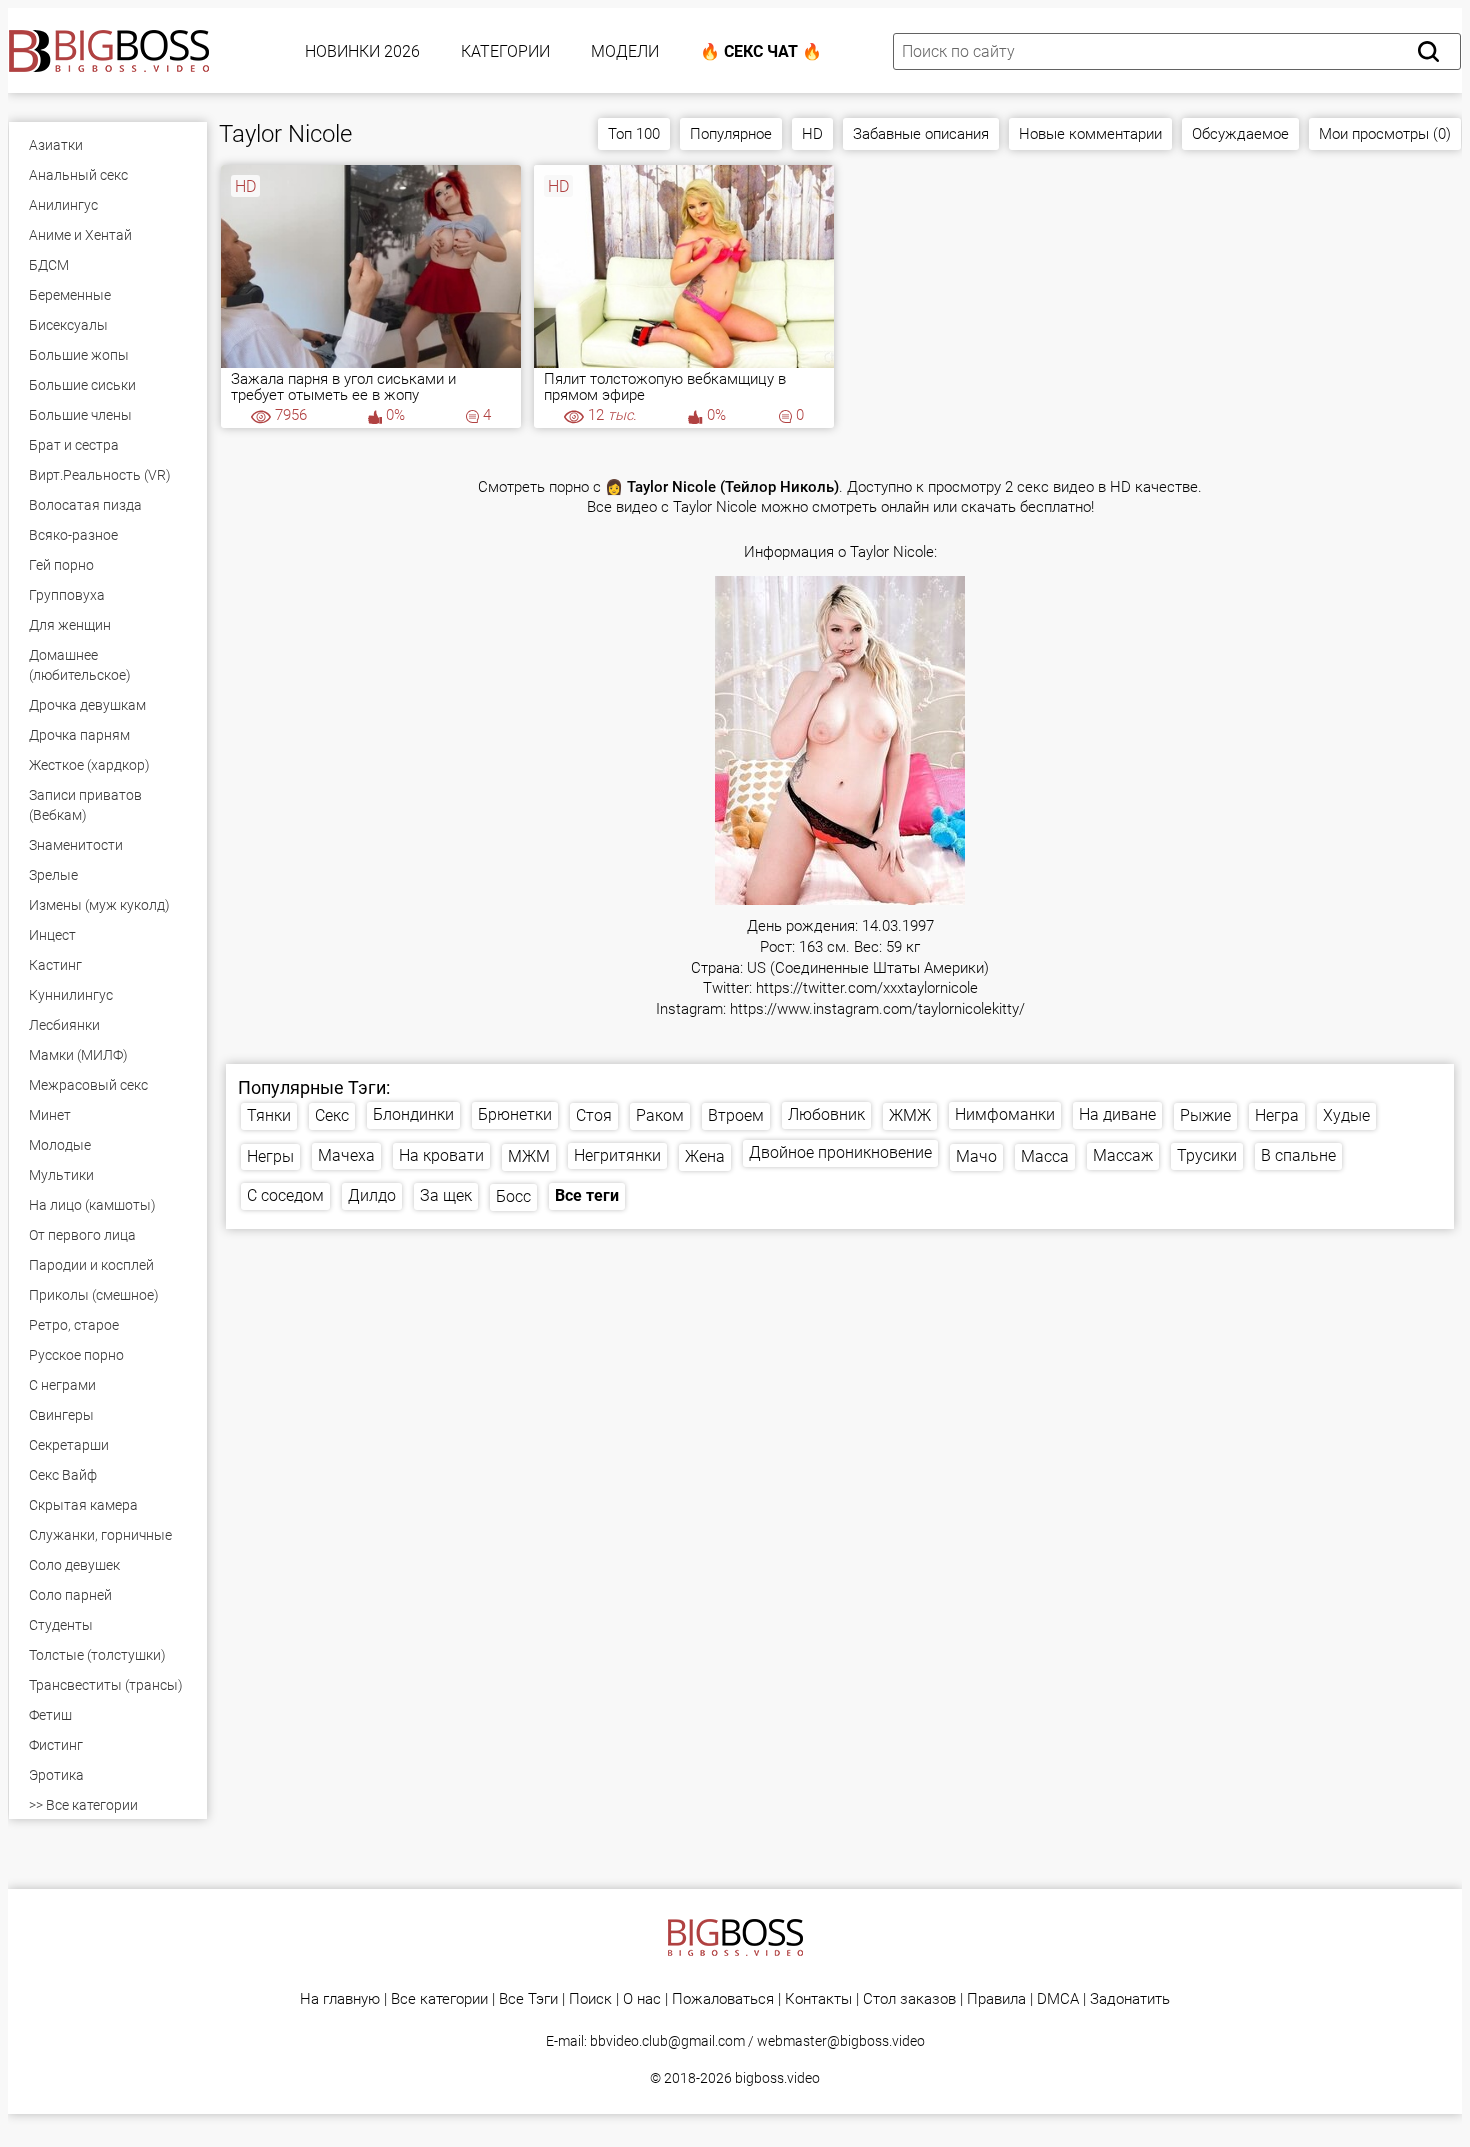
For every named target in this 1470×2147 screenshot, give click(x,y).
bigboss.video (777, 2078)
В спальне (1298, 1155)
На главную (340, 1999)
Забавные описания (921, 134)
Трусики (1207, 1155)
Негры (270, 1156)
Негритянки (617, 1155)
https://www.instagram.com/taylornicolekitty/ (877, 1009)
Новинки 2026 (362, 51)
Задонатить (1130, 1999)
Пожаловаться (723, 1999)
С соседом (285, 1195)
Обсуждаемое (1240, 134)
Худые (1346, 1115)
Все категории (439, 1999)
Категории (505, 51)
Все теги (587, 1195)
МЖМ (529, 1156)
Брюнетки (515, 1114)
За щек (446, 1195)
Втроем (736, 1115)
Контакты (818, 1999)
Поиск (590, 1999)
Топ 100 (634, 134)
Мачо (976, 1156)
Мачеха (346, 1155)
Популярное (731, 134)
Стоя (594, 1115)
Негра (1277, 1115)
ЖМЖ (910, 1115)
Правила (996, 1999)
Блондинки (413, 1114)
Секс (332, 1115)
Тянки (269, 1115)
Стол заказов (909, 1999)
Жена (705, 1156)
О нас (642, 1999)
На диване (1117, 1114)
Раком (660, 1115)
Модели (625, 51)
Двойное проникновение (840, 1152)
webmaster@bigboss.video (841, 2041)
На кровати (441, 1155)
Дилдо (372, 1195)
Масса (1045, 1156)
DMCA (1058, 1999)
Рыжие (1205, 1115)
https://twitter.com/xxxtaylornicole (867, 988)
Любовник (826, 1114)
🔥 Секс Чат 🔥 (761, 51)
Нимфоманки (1005, 1114)
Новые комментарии (1090, 134)
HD (812, 134)
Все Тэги (528, 1999)
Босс (513, 1196)
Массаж (1123, 1155)
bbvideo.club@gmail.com (667, 2041)
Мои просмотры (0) (1385, 134)
